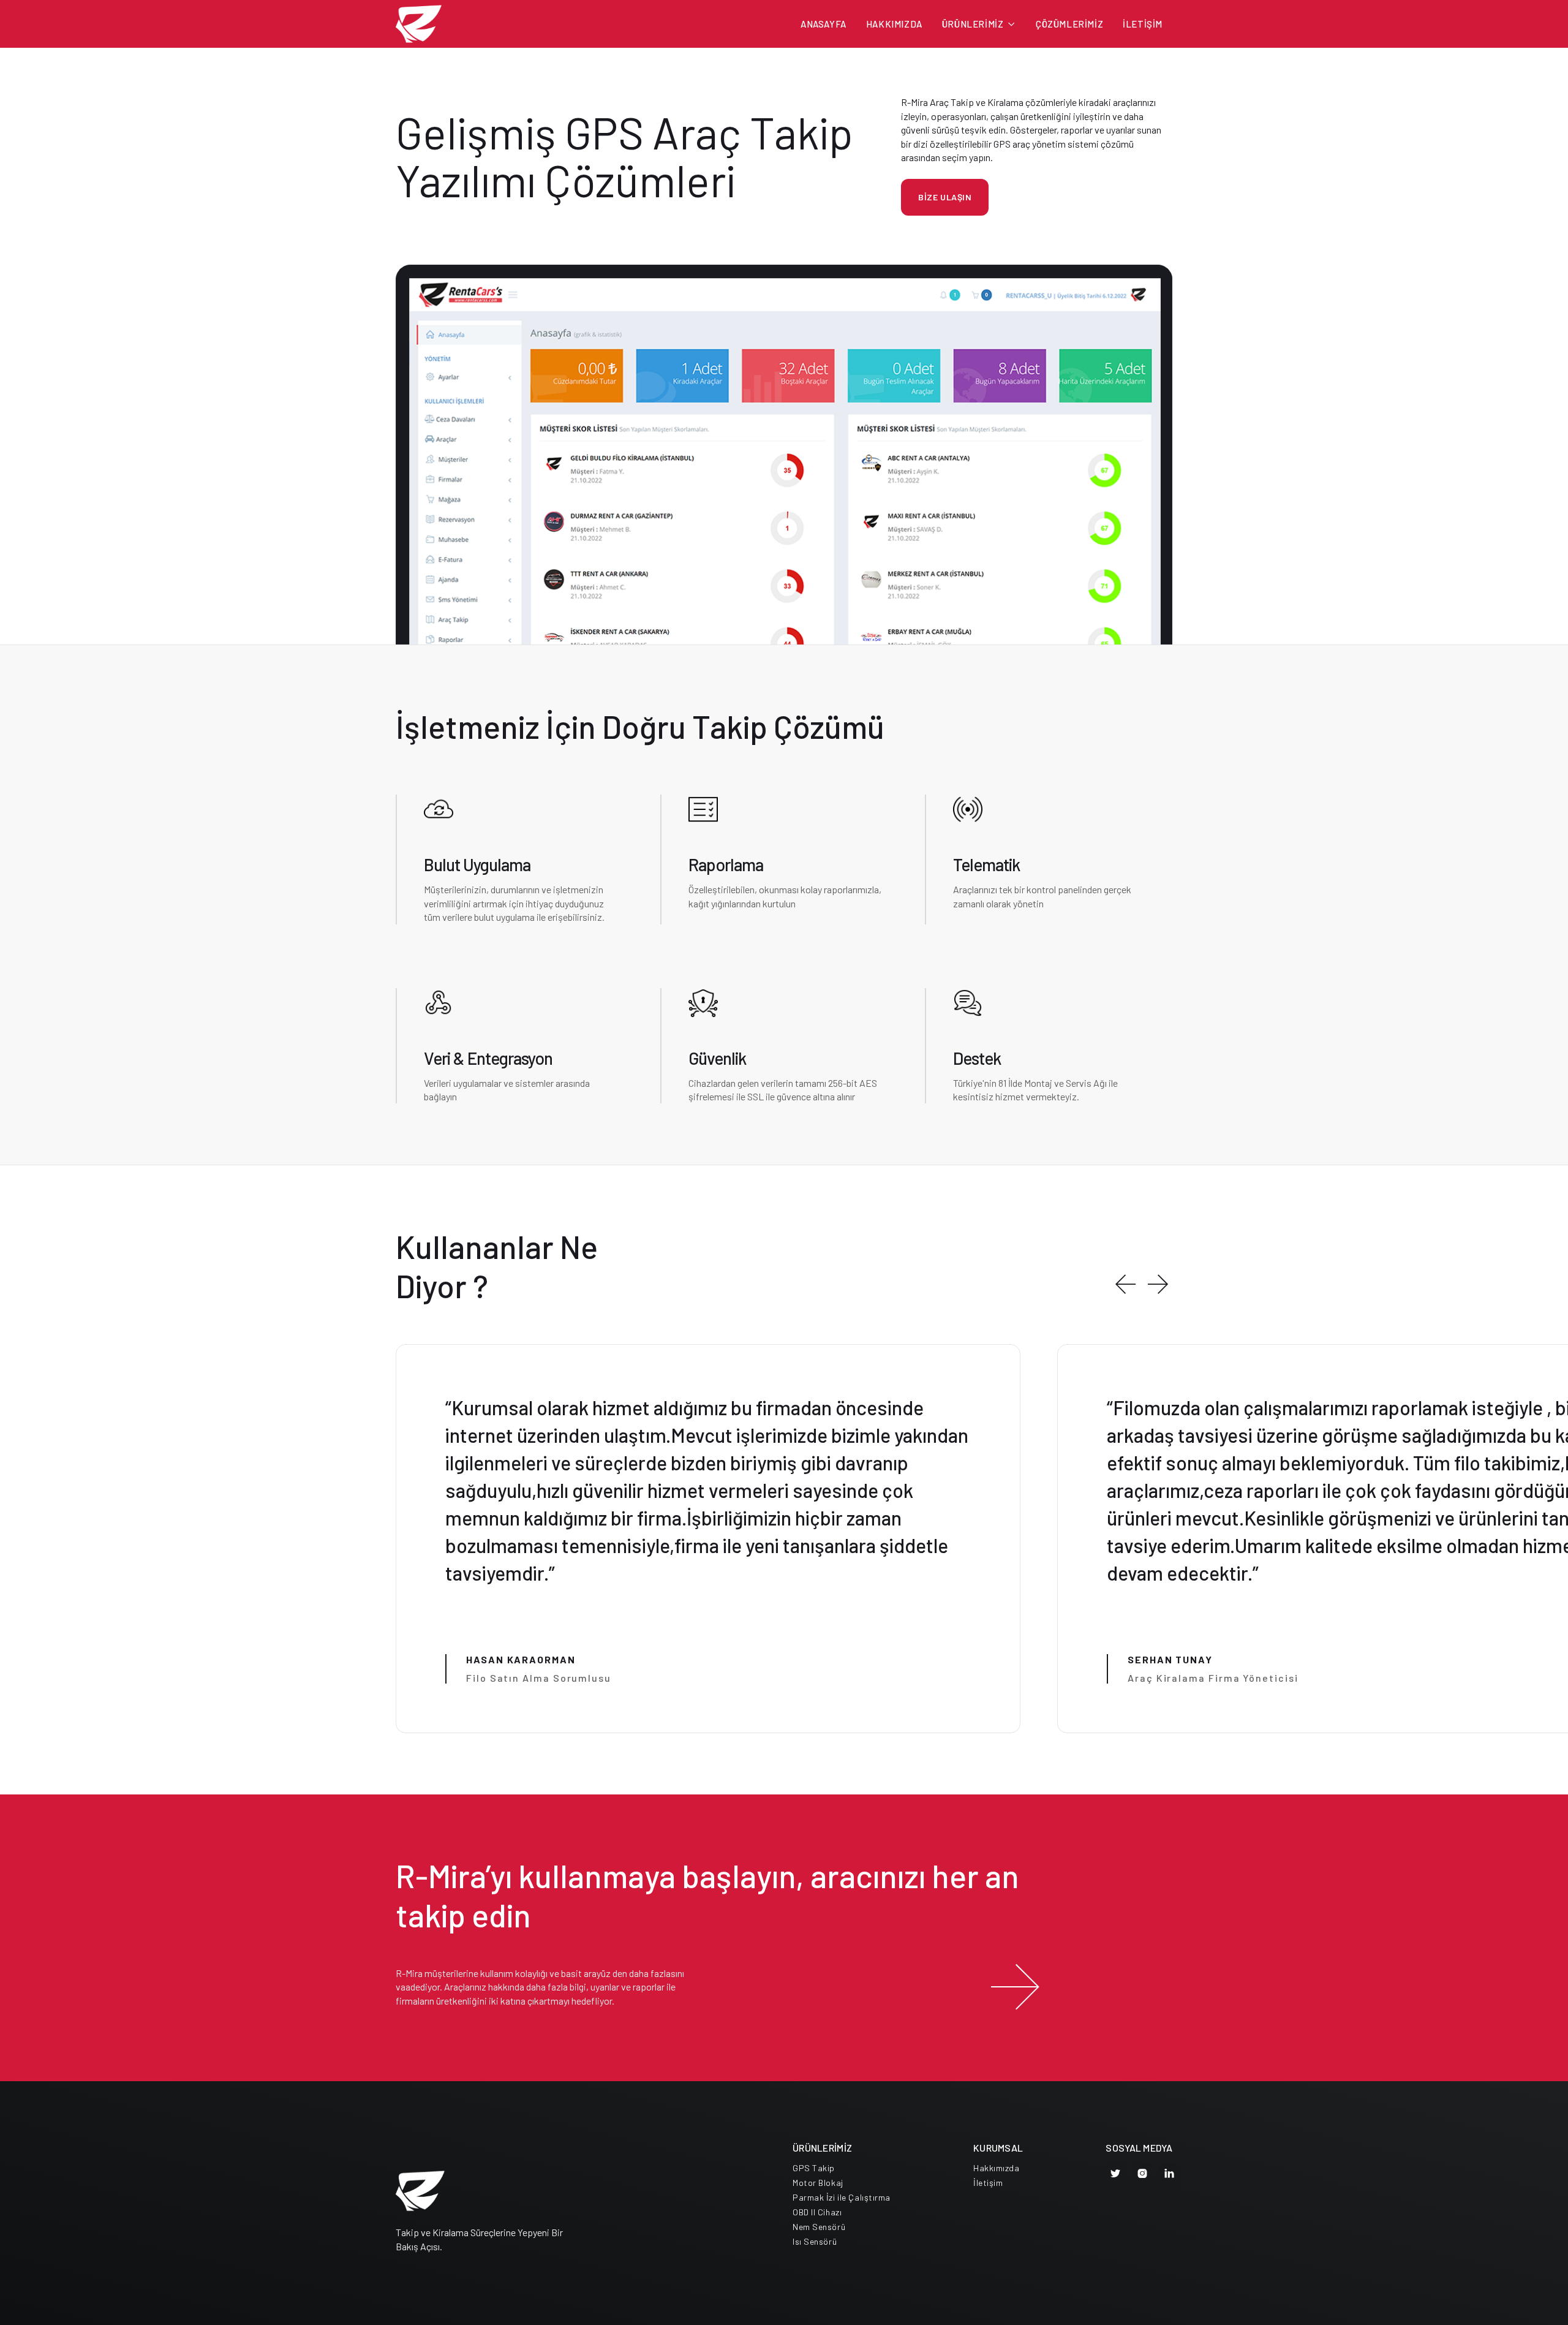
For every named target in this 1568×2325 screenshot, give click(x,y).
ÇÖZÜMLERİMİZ (1069, 24)
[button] (979, 24)
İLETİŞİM (1143, 24)
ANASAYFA (824, 24)
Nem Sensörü (819, 2227)
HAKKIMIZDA (894, 24)
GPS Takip (814, 2168)
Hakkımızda (997, 2168)
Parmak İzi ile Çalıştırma (842, 2198)
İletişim (988, 2183)
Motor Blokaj (818, 2183)
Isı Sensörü (815, 2242)
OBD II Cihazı (817, 2212)
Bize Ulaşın (945, 197)
